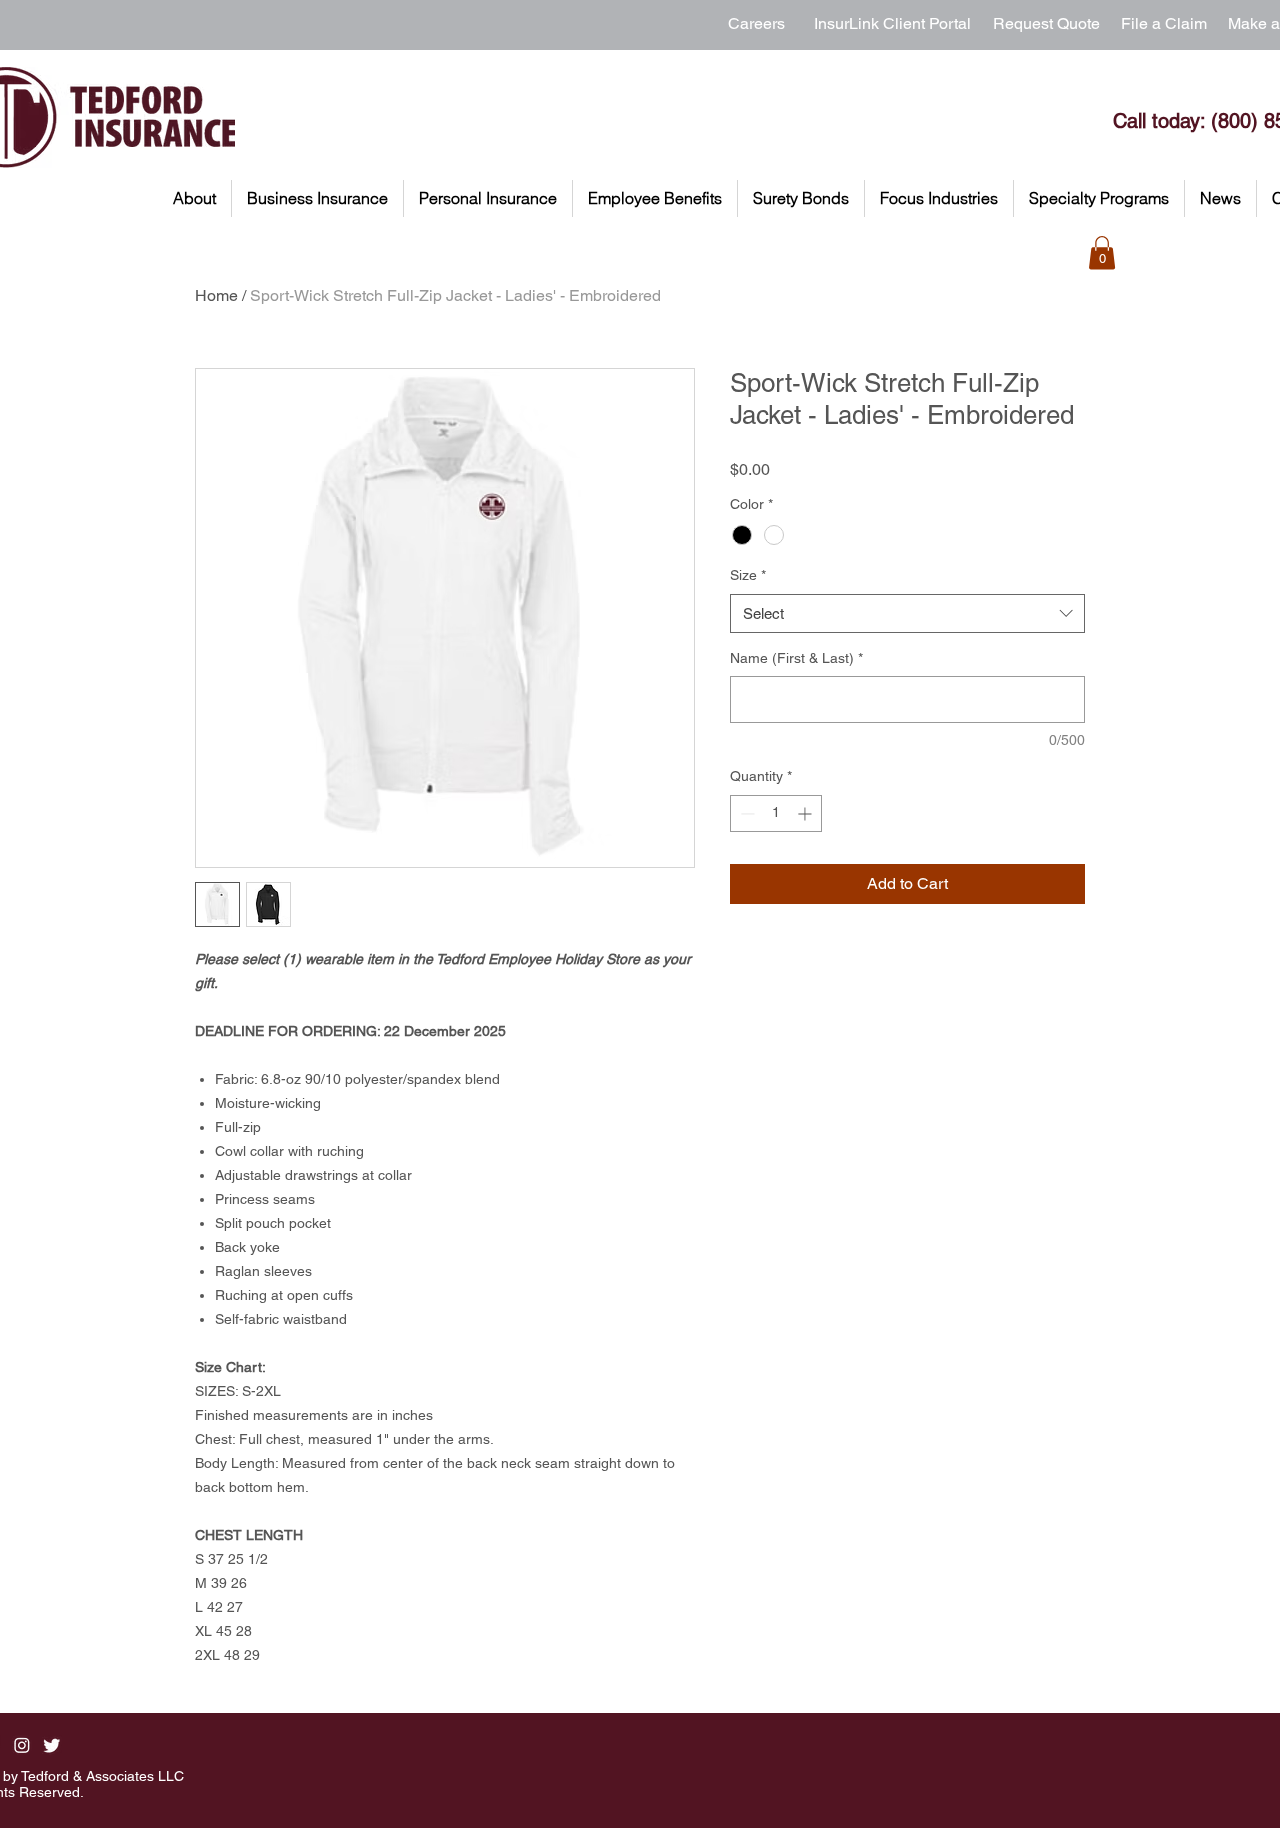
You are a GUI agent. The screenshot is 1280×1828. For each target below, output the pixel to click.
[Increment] (806, 813)
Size (748, 575)
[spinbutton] (776, 813)
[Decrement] (745, 813)
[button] (194, 198)
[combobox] (907, 613)
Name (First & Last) (796, 658)
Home (216, 295)
